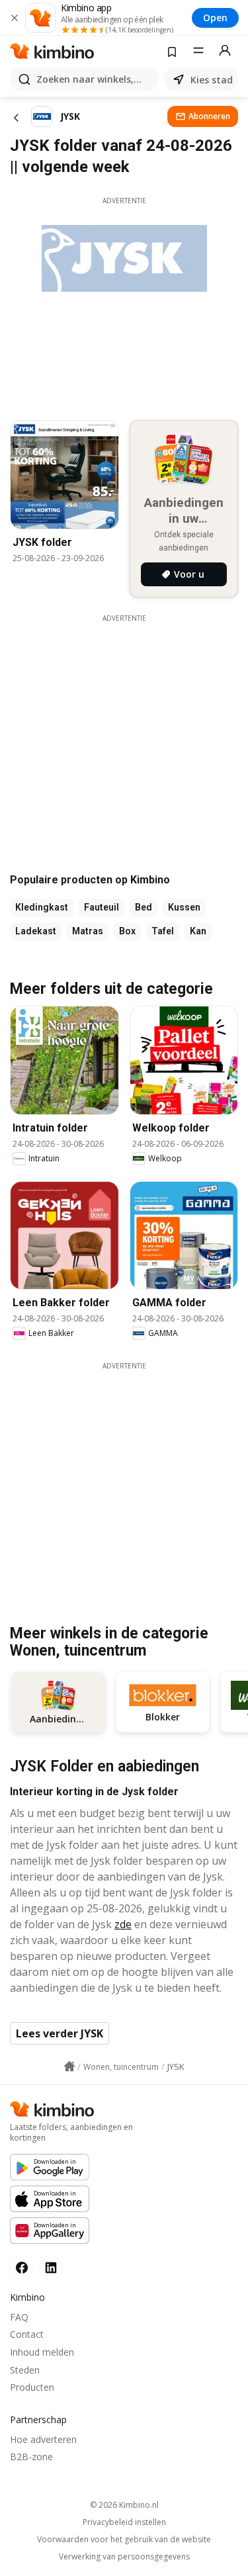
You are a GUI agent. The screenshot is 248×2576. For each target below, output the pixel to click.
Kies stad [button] (212, 80)
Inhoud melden (42, 2352)
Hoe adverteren (43, 2439)
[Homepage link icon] (69, 2066)
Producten (32, 2387)
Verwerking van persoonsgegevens (124, 2557)
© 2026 (124, 2505)
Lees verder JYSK (60, 2033)
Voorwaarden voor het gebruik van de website (124, 2540)
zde (123, 1924)
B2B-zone (31, 2457)
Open (215, 18)
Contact (27, 2334)
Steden (25, 2370)
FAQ (19, 2317)
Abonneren (209, 116)
